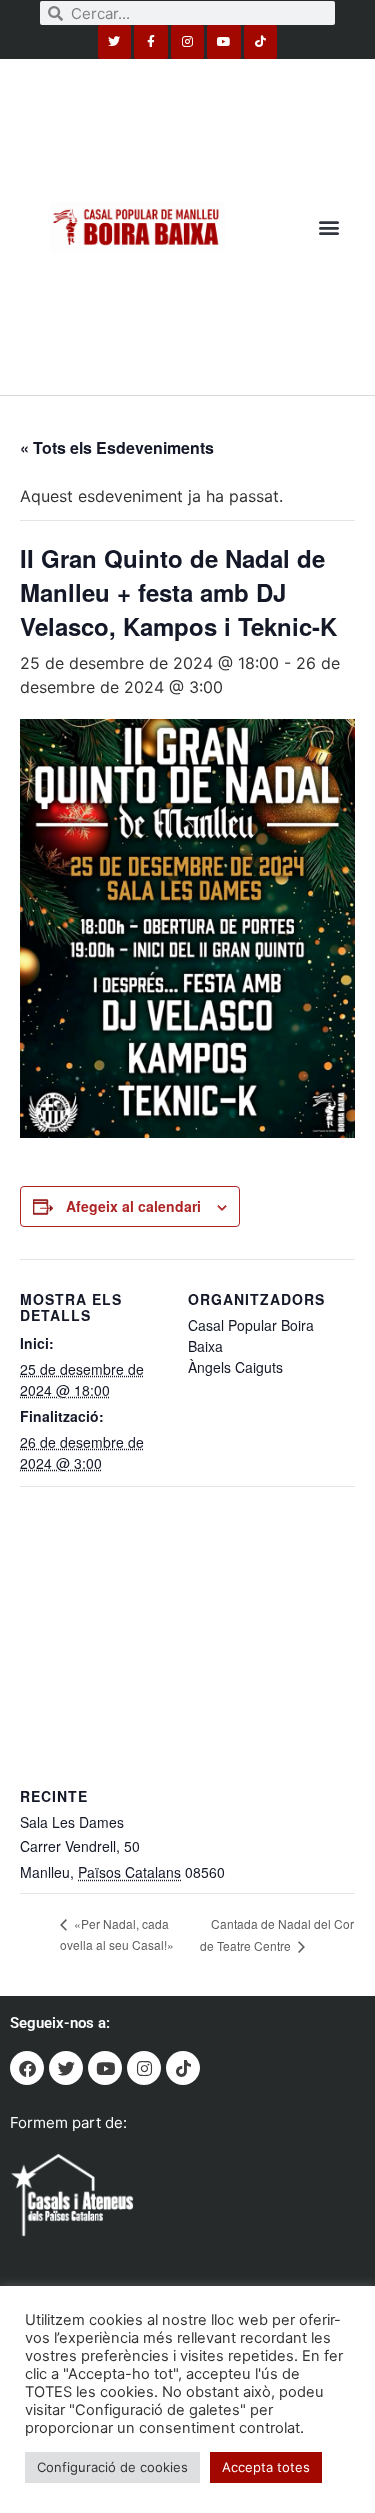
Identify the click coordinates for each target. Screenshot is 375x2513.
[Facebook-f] (151, 42)
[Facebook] (27, 2068)
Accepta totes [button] (266, 2467)
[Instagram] (188, 42)
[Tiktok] (261, 42)
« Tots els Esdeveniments (117, 447)
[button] (328, 226)
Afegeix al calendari (133, 1206)
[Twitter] (115, 42)
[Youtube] (224, 42)
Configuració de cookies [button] (112, 2467)
